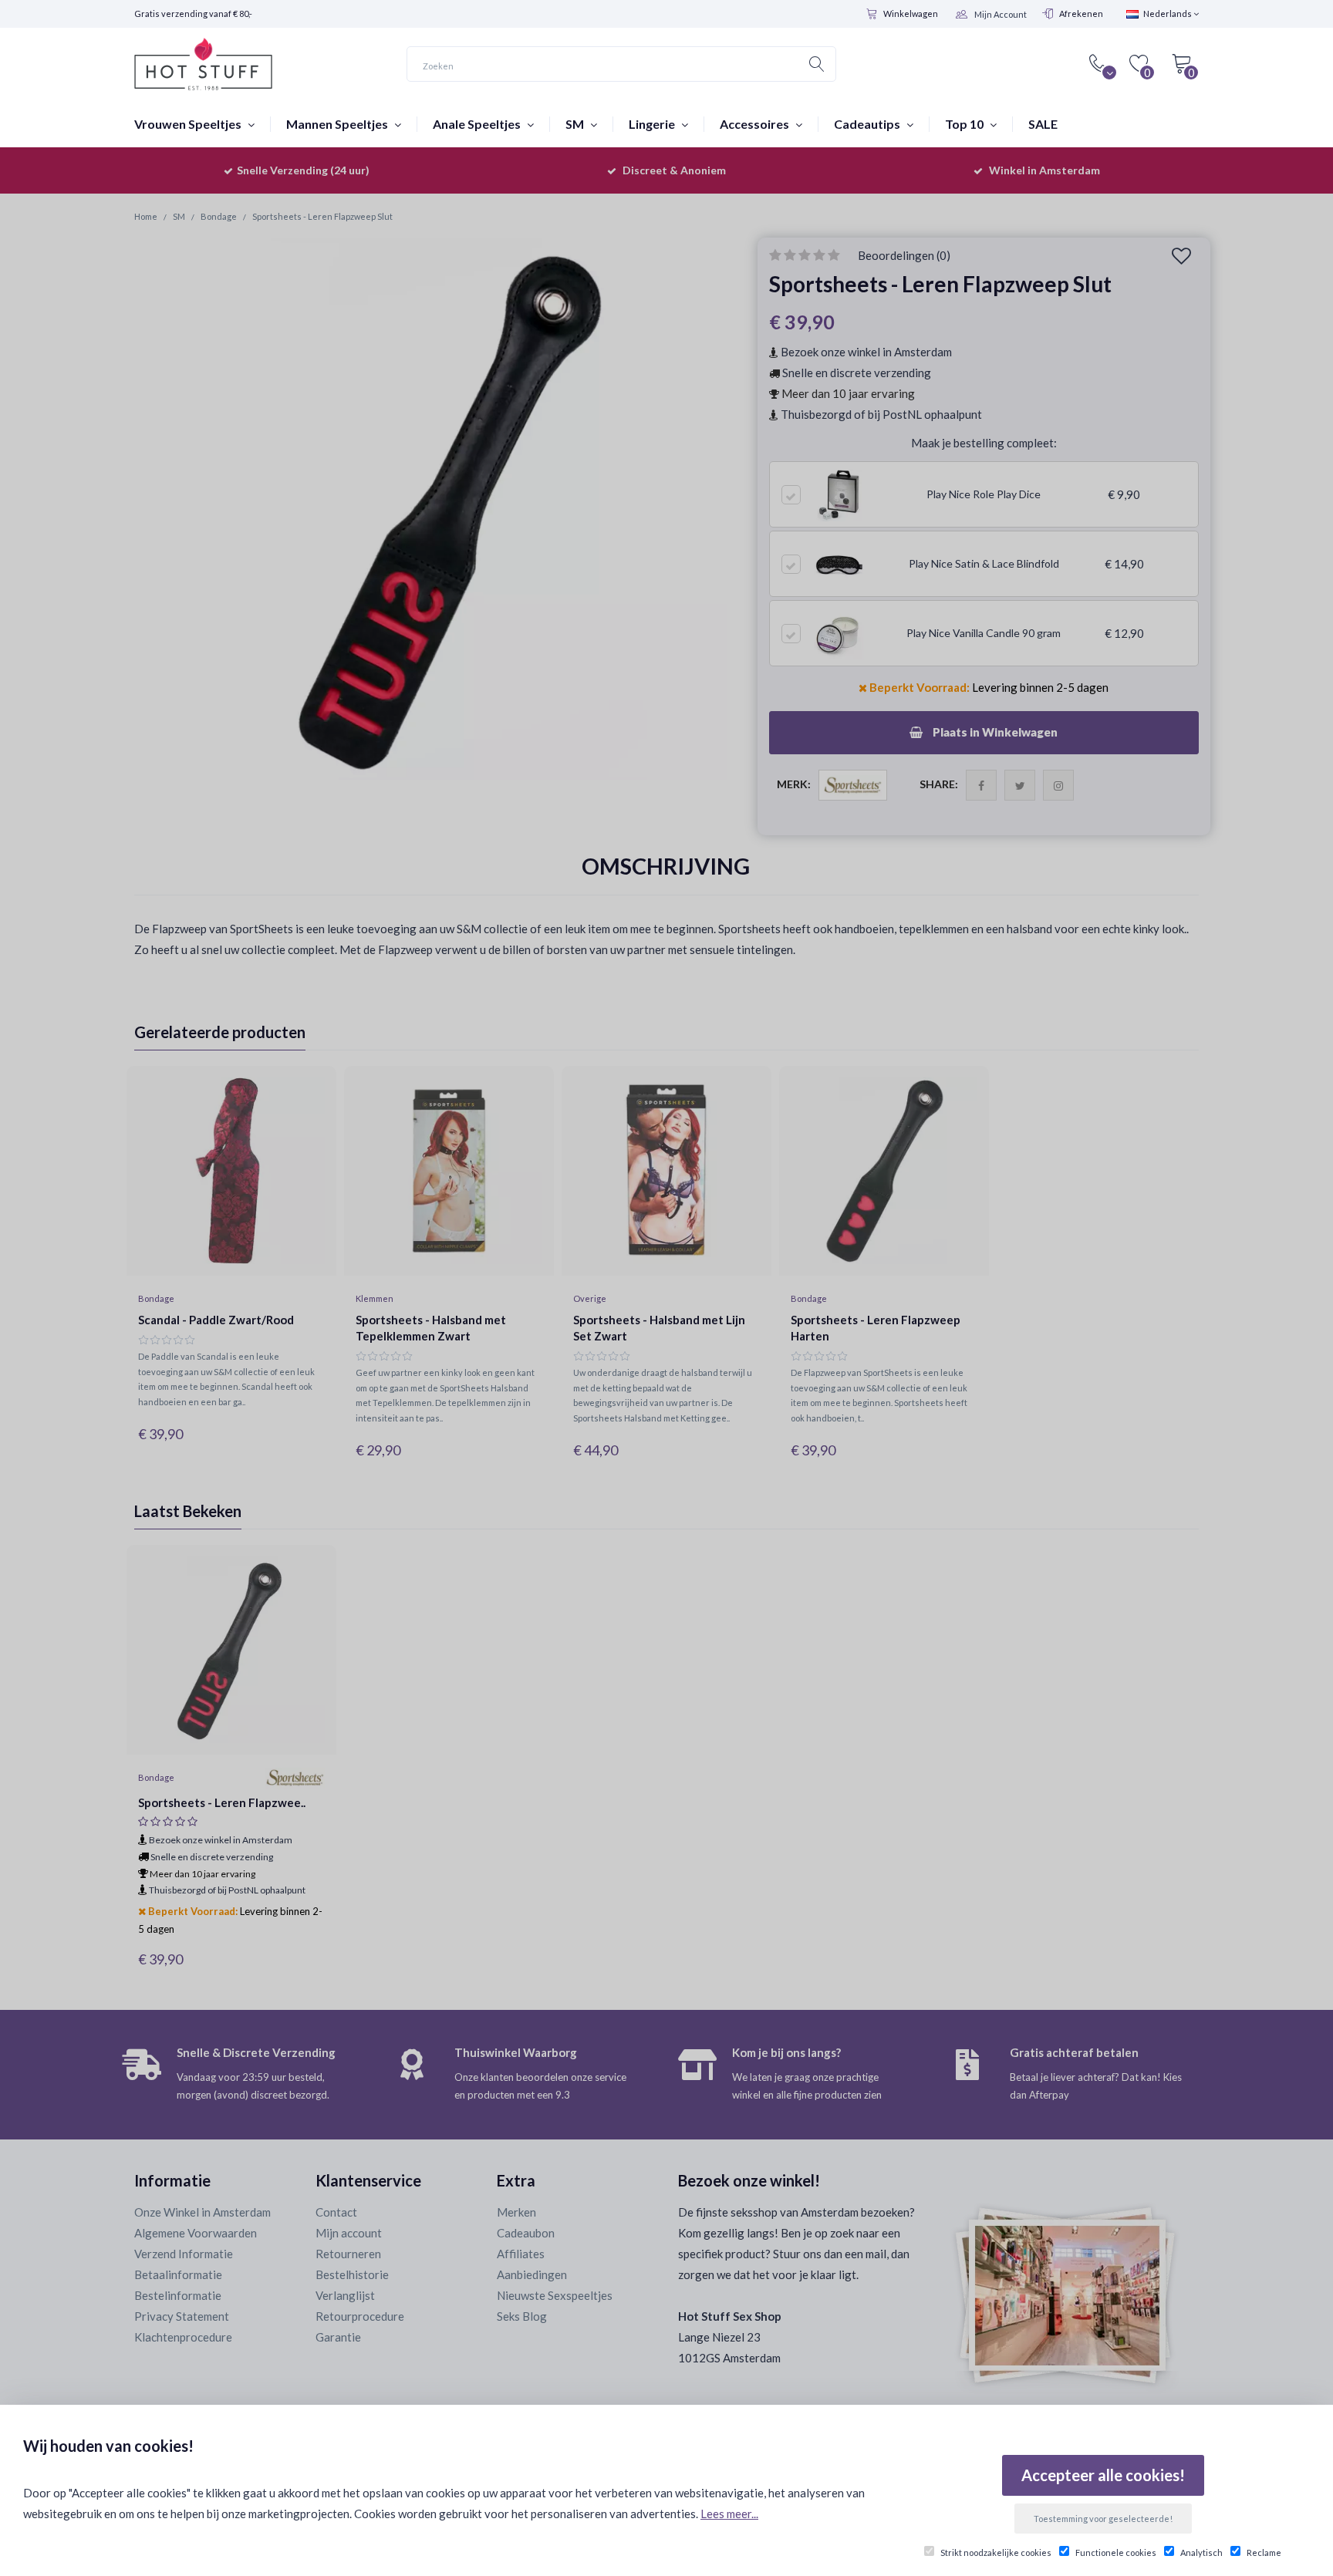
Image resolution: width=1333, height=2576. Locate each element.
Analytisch (1201, 2552)
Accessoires (756, 124)
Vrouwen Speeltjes (189, 124)
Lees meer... (729, 2514)
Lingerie (653, 124)
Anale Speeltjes (478, 124)
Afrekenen (1081, 13)
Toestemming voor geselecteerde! (1103, 2519)
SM (576, 124)
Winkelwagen (911, 13)
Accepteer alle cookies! (1103, 2475)
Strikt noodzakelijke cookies (996, 2552)
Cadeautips (868, 124)
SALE (1043, 124)
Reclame (1264, 2552)
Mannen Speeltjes (338, 124)
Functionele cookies (1116, 2552)
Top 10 (965, 124)
